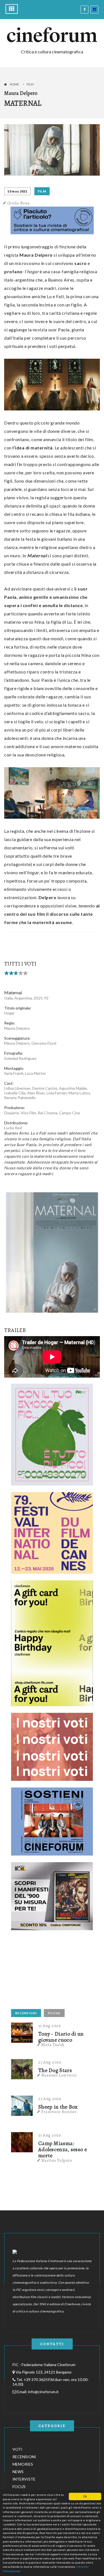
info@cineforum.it (43, 2392)
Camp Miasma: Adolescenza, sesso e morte (63, 2150)
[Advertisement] (53, 1971)
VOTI (17, 2449)
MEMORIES (23, 2464)
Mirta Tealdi (53, 2045)
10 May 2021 (17, 191)
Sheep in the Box (58, 2107)
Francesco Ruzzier (59, 2112)
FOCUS (54, 2013)
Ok (85, 2496)
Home (14, 84)
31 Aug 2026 (50, 2026)
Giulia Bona (19, 203)
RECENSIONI (26, 2013)
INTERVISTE (24, 2479)
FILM (42, 191)
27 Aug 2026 (50, 2062)
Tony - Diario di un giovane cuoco (61, 2037)
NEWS (18, 2472)
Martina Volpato (57, 2160)
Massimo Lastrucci (59, 2075)
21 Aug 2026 (50, 2135)
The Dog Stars (55, 2070)
